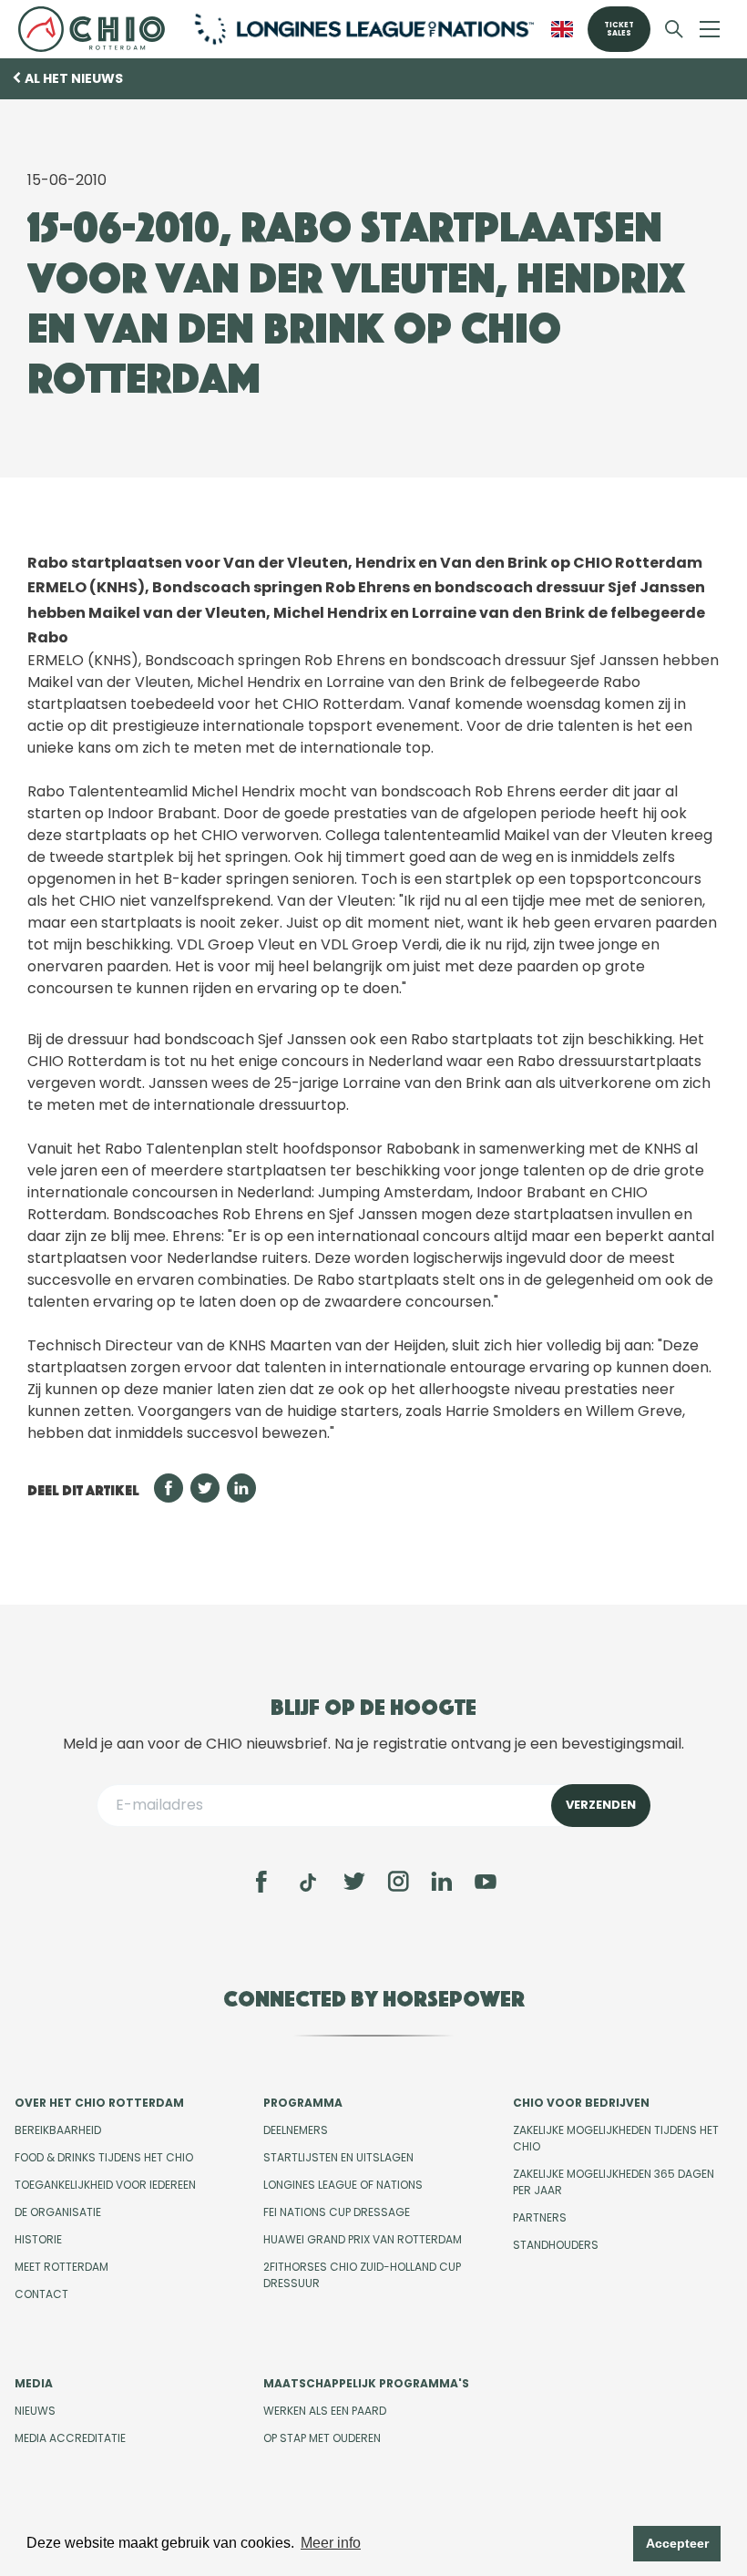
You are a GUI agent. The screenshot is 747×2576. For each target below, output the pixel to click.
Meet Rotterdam (61, 2267)
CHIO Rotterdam (95, 29)
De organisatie (58, 2212)
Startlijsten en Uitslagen (338, 2157)
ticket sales (619, 29)
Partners (540, 2217)
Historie (38, 2239)
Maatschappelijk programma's (366, 2383)
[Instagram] (398, 1882)
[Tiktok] (308, 1883)
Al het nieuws (74, 78)
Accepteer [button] (677, 2543)
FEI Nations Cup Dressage (337, 2212)
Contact (41, 2294)
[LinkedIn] (442, 1882)
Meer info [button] (331, 2543)
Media (34, 2383)
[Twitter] (354, 1882)
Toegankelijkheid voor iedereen (105, 2185)
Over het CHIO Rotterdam (99, 2103)
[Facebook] (261, 1882)
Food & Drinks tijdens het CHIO (104, 2157)
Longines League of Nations (343, 2185)
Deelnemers (296, 2130)
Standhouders (556, 2245)
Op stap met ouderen (322, 2438)
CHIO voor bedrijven (581, 2103)
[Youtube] (486, 1882)
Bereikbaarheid (58, 2130)
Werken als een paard (325, 2411)
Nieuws (35, 2411)
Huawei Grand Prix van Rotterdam (363, 2239)
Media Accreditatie (70, 2438)
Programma (303, 2103)
